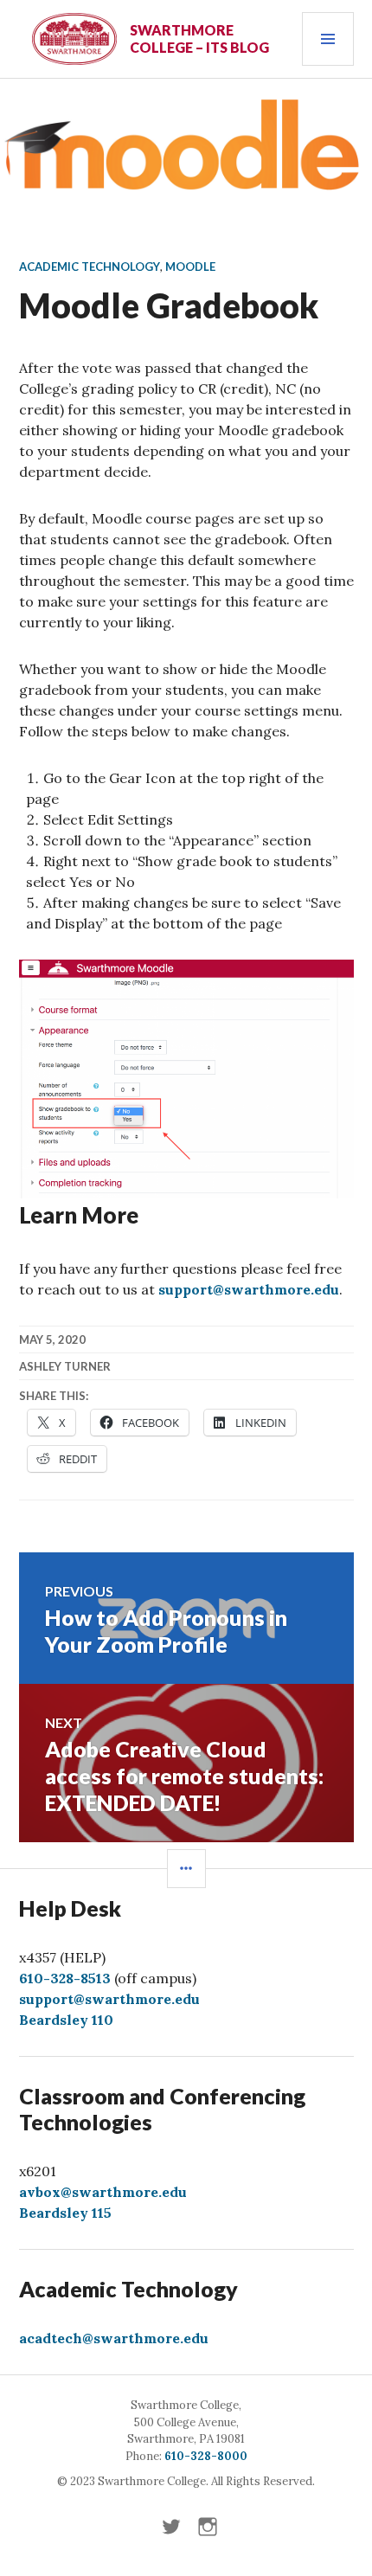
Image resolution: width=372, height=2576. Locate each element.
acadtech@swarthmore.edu (114, 2338)
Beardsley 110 (66, 2020)
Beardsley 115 (65, 2213)
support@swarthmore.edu (249, 1289)
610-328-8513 (65, 1978)
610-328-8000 (206, 2456)
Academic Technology (90, 267)
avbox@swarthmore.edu (103, 2192)
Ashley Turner (65, 1366)
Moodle (190, 267)
